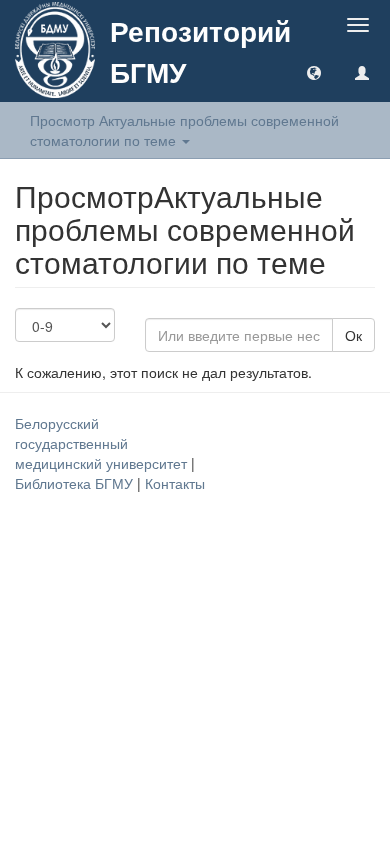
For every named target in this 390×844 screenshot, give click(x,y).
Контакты (175, 483)
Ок (353, 335)
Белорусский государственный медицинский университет (103, 443)
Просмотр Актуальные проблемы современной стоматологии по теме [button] (184, 130)
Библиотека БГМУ (76, 483)
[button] (314, 72)
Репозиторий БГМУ (200, 51)
